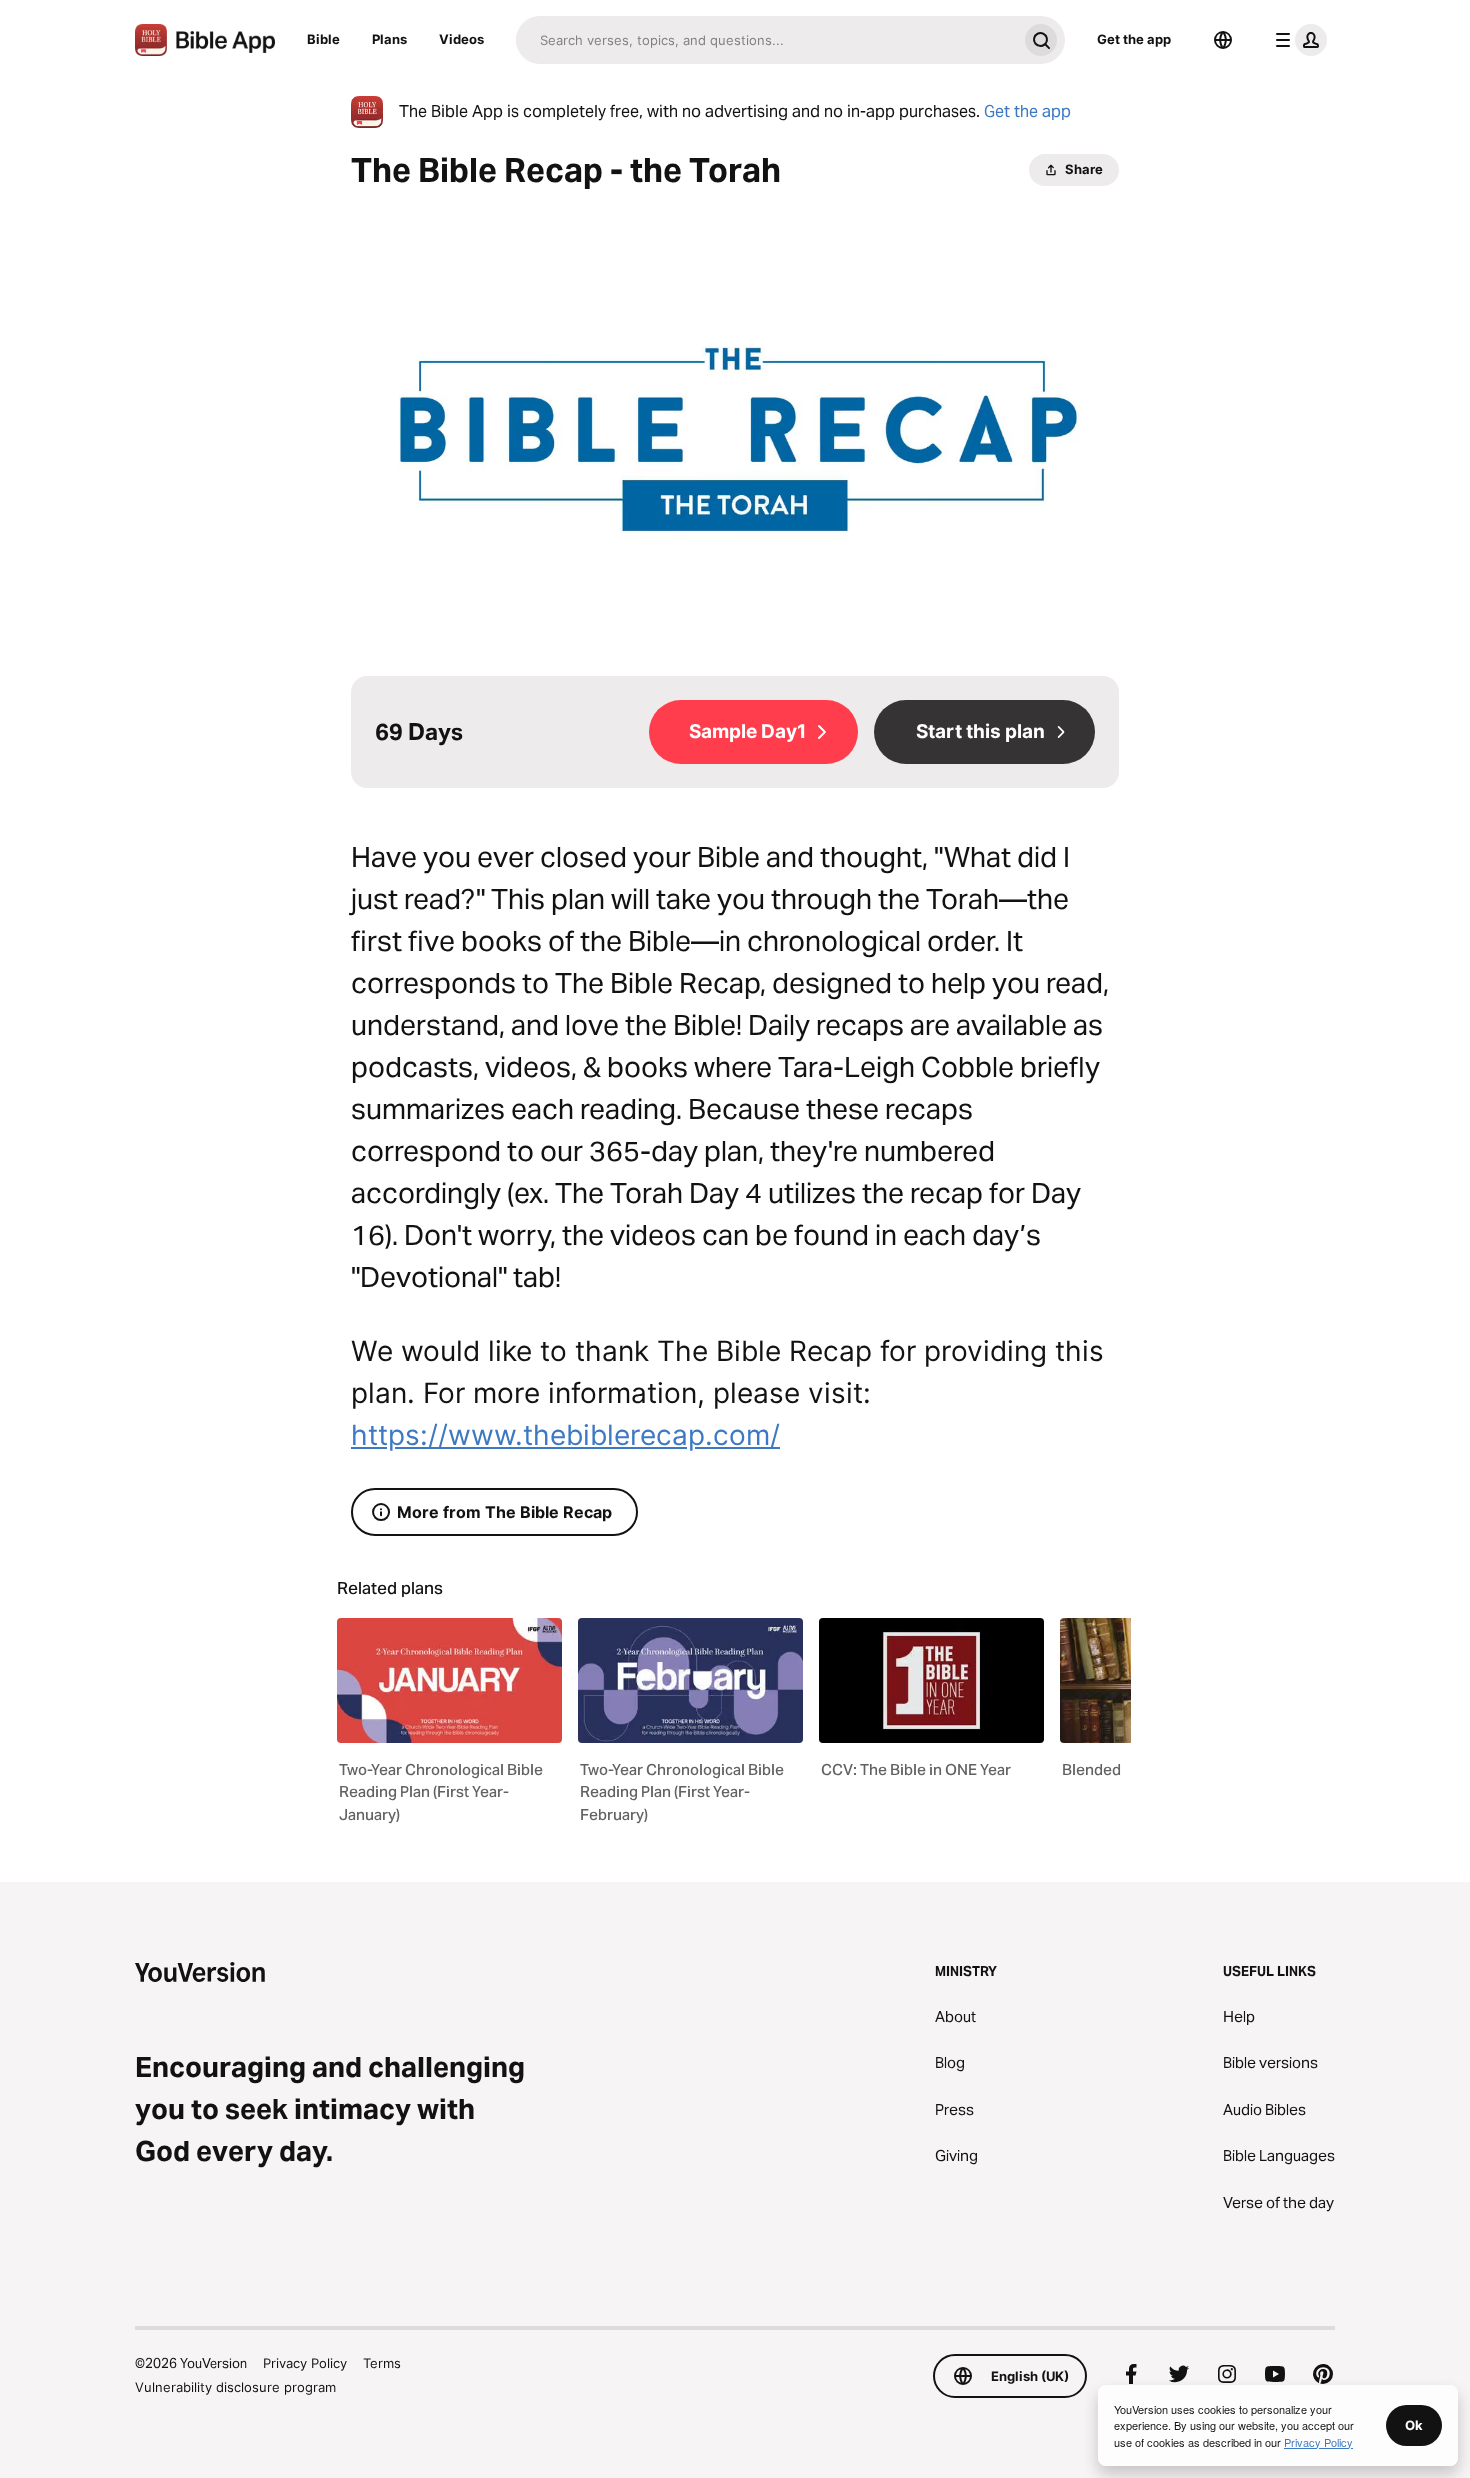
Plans (389, 39)
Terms (382, 2363)
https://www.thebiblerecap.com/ (565, 1435)
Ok (1414, 2425)
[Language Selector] (1223, 40)
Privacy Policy (305, 2363)
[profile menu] (1297, 40)
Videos (461, 39)
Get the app (1134, 39)
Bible (323, 39)
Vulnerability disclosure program (235, 2387)
